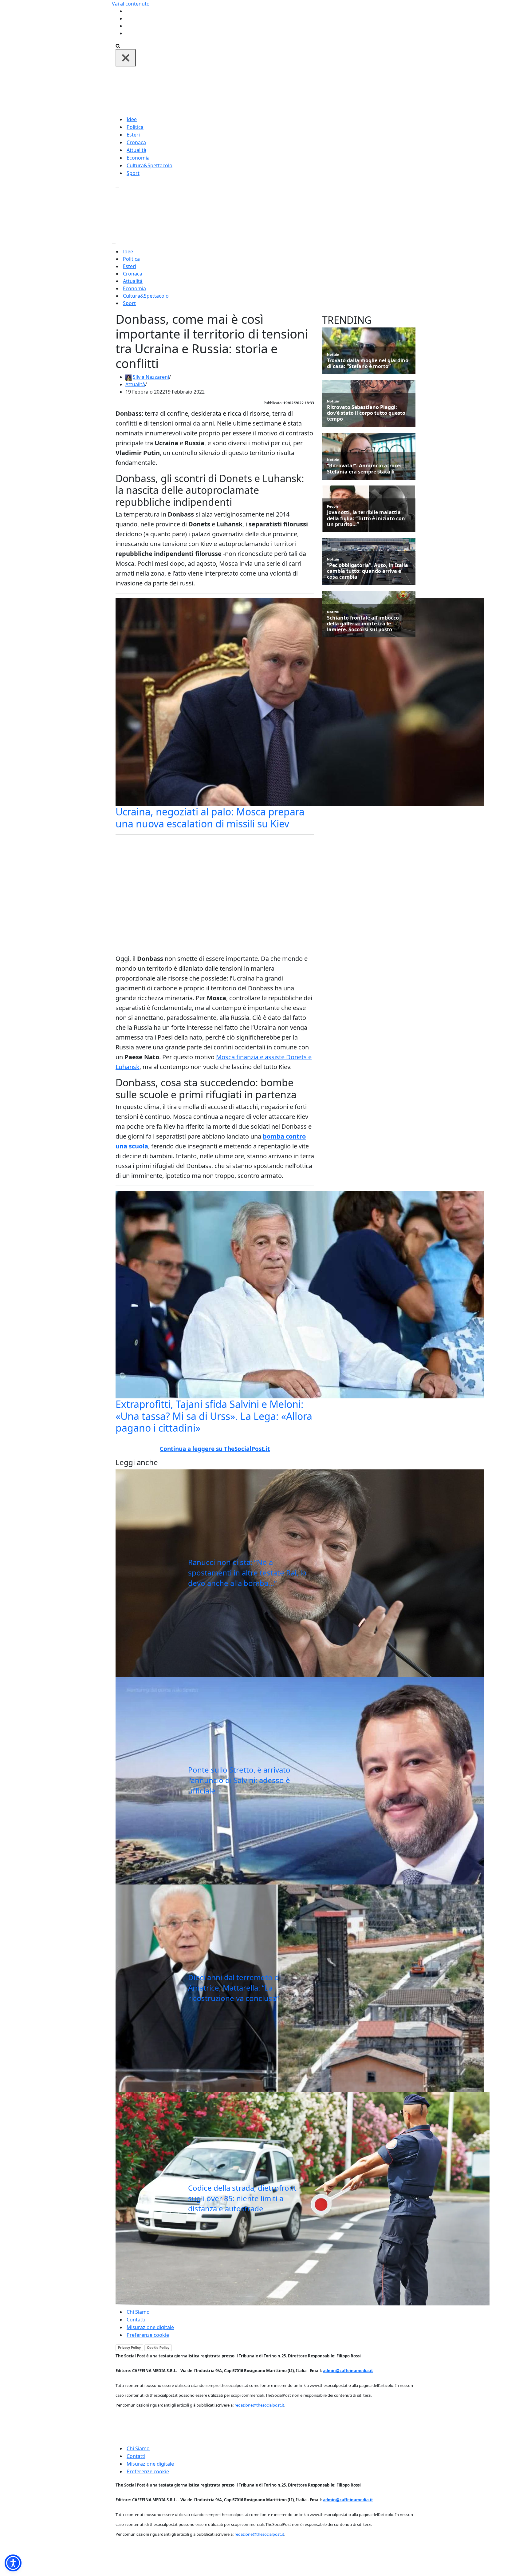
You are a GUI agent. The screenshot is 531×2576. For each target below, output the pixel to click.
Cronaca (136, 142)
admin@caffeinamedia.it (348, 2371)
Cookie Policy (158, 2348)
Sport (133, 173)
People (333, 506)
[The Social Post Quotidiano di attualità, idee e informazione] (295, 90)
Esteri (133, 135)
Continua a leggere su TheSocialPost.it (215, 1449)
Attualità (136, 150)
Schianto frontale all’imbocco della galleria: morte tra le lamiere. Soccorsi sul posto (363, 624)
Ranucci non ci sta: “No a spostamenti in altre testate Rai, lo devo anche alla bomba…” (247, 1572)
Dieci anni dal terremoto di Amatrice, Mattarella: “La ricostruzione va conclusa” (234, 1987)
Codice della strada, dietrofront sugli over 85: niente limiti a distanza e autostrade (242, 2198)
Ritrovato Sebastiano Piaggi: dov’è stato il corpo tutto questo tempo (366, 413)
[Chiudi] (126, 58)
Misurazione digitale (150, 2327)
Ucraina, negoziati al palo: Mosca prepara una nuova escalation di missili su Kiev (210, 817)
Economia (138, 158)
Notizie (333, 354)
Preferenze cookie (148, 2335)
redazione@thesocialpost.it (259, 2405)
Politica (135, 127)
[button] (13, 2563)
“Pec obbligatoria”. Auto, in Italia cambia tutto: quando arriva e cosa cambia (368, 571)
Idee (132, 119)
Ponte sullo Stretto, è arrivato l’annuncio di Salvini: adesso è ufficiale (239, 1780)
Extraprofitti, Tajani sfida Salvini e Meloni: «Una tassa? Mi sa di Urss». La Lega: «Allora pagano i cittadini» (214, 1416)
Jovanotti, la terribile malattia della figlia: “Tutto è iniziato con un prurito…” (366, 518)
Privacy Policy (129, 2348)
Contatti (136, 2320)
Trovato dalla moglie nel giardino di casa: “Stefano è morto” (368, 363)
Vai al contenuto (131, 4)
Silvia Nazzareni (151, 377)
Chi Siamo (138, 2312)
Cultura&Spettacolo (149, 165)
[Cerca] (118, 46)
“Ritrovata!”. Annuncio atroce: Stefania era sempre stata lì (364, 469)
